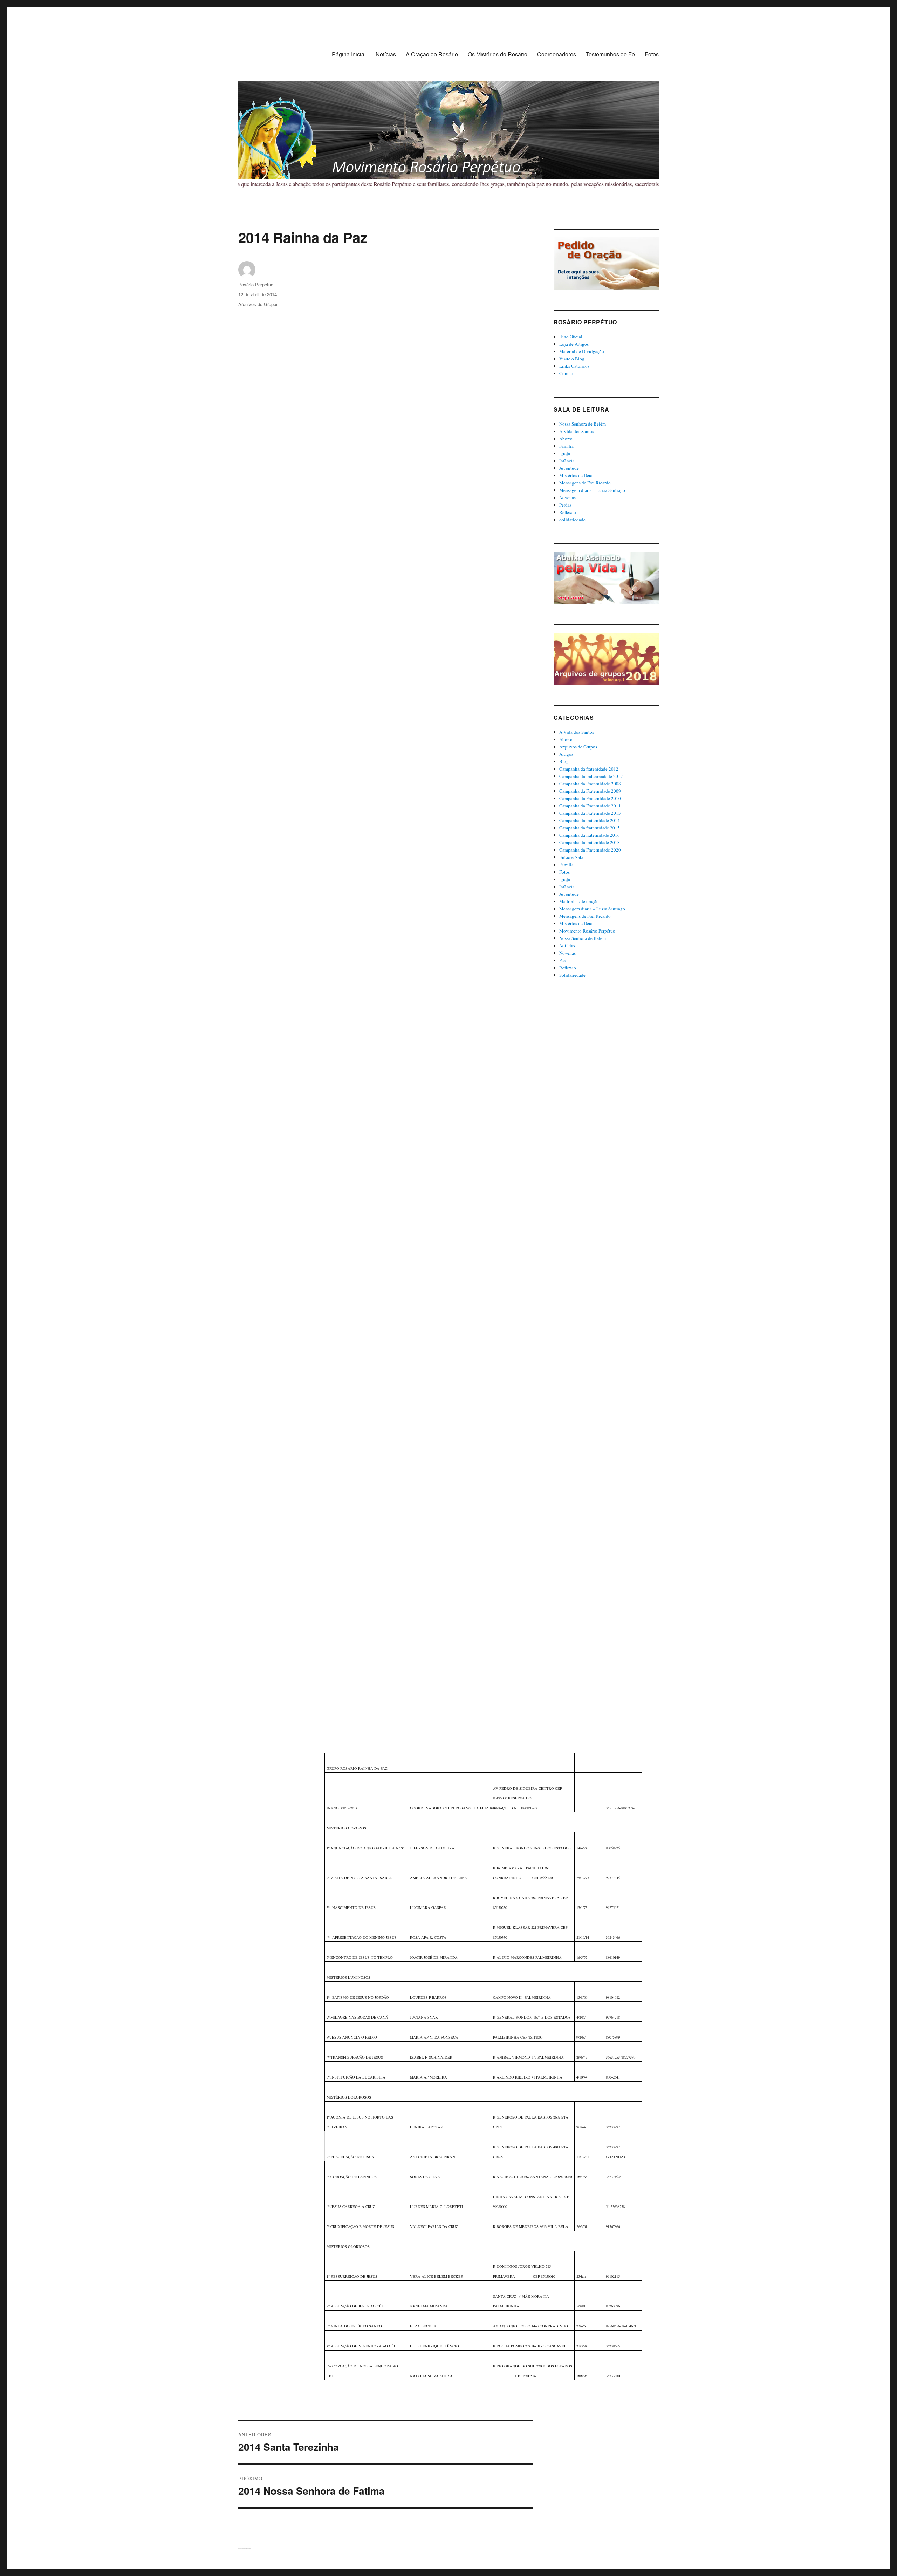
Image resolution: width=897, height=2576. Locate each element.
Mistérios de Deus (576, 475)
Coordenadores (557, 54)
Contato (567, 373)
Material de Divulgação (582, 351)
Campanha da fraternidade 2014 (590, 820)
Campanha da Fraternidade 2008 (590, 784)
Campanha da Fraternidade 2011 (590, 806)
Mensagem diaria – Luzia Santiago (592, 490)
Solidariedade (572, 520)
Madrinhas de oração (579, 901)
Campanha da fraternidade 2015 (590, 828)
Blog (564, 761)
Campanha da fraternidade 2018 (590, 842)
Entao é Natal (572, 857)
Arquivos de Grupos (258, 304)
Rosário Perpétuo (256, 284)
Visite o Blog (572, 359)
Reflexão (568, 512)
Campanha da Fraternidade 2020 (590, 850)
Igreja (565, 453)
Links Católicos (574, 366)
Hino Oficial (571, 337)
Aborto (566, 439)
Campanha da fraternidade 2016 (590, 835)
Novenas (567, 497)
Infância (567, 461)
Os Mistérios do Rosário (498, 54)
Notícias (386, 54)
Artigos (566, 754)
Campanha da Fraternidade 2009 (590, 791)
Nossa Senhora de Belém (583, 424)
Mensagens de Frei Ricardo (585, 483)
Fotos (652, 54)
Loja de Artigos (574, 344)
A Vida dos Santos (577, 431)
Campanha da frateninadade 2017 (591, 776)
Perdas (565, 505)
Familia (566, 446)
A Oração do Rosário (432, 54)
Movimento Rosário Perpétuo (587, 931)
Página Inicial (349, 54)
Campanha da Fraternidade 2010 (590, 798)
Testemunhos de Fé (610, 54)
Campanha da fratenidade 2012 (589, 769)
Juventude (569, 468)
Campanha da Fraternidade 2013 (590, 813)
